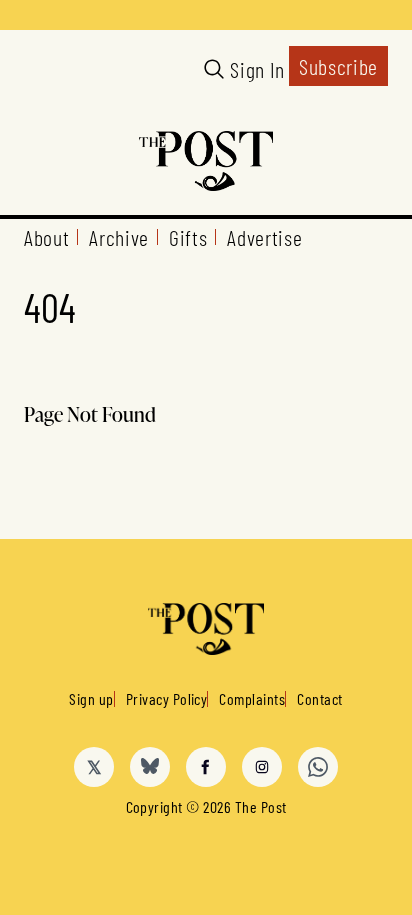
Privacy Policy (167, 698)
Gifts (188, 237)
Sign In (257, 69)
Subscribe (338, 66)
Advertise (264, 237)
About (46, 237)
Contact (319, 698)
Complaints (252, 698)
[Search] (214, 69)
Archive (119, 237)
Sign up (91, 698)
